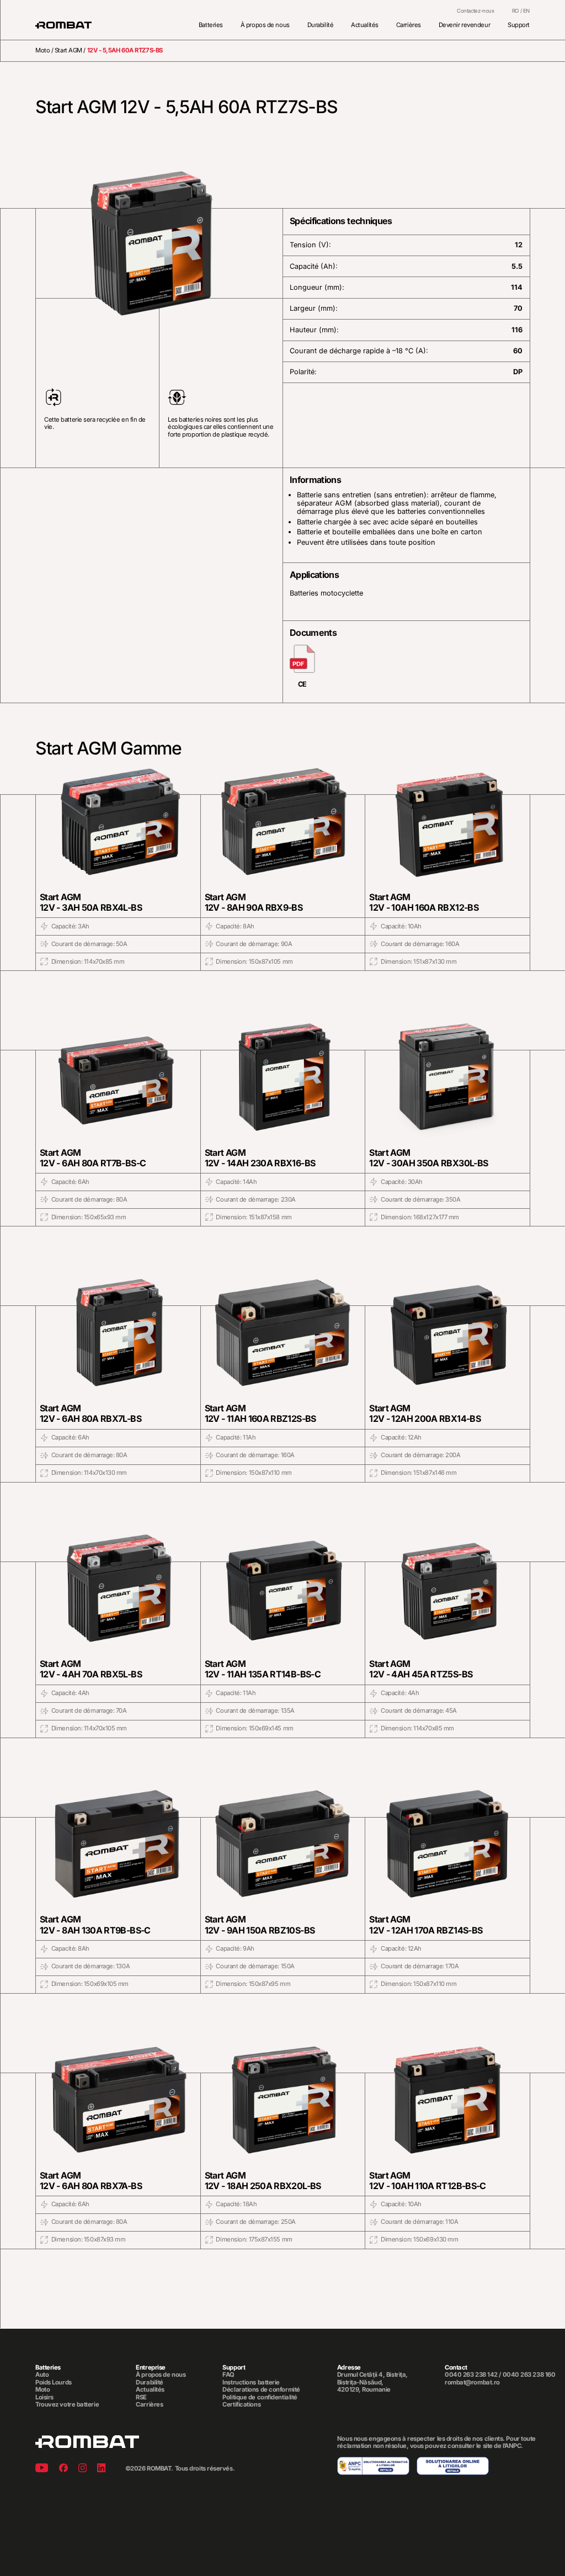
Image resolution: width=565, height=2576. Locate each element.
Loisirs (44, 2397)
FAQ (228, 2375)
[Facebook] (63, 2469)
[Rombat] (63, 25)
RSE (141, 2397)
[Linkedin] (101, 2469)
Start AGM (68, 50)
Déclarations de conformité (261, 2390)
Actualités (365, 25)
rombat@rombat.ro (472, 2383)
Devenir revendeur (464, 25)
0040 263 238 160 (529, 2375)
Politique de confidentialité (260, 2397)
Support (519, 25)
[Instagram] (82, 2469)
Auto (42, 2375)
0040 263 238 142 (471, 2375)
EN (526, 11)
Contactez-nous (476, 11)
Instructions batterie (251, 2383)
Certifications (241, 2405)
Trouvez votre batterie (67, 2405)
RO (515, 11)
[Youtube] (42, 2469)
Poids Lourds (54, 2383)
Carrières (409, 25)
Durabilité (321, 25)
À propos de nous (265, 25)
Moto (42, 50)
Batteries (211, 25)
